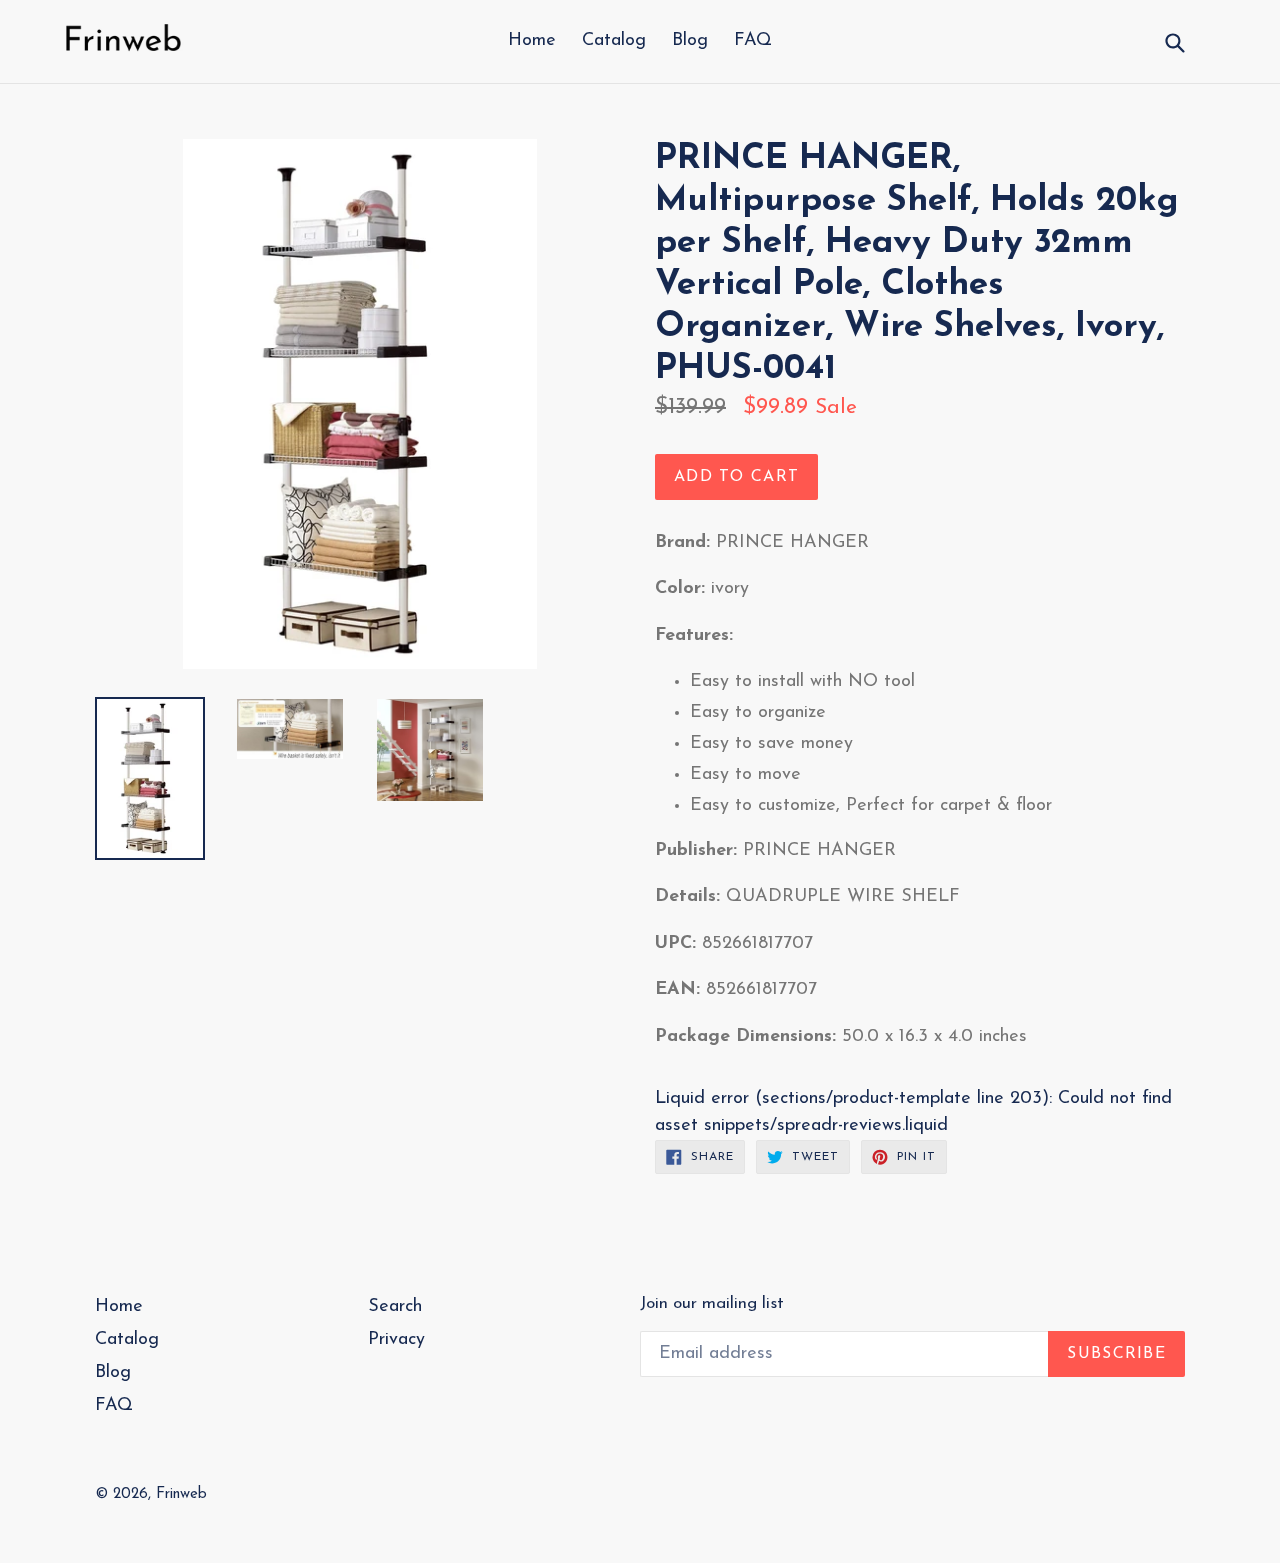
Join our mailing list (712, 1303)
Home (532, 41)
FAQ (753, 41)
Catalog (614, 41)
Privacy (396, 1340)
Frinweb (181, 1494)
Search (395, 1307)
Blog (690, 41)
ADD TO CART (736, 477)
